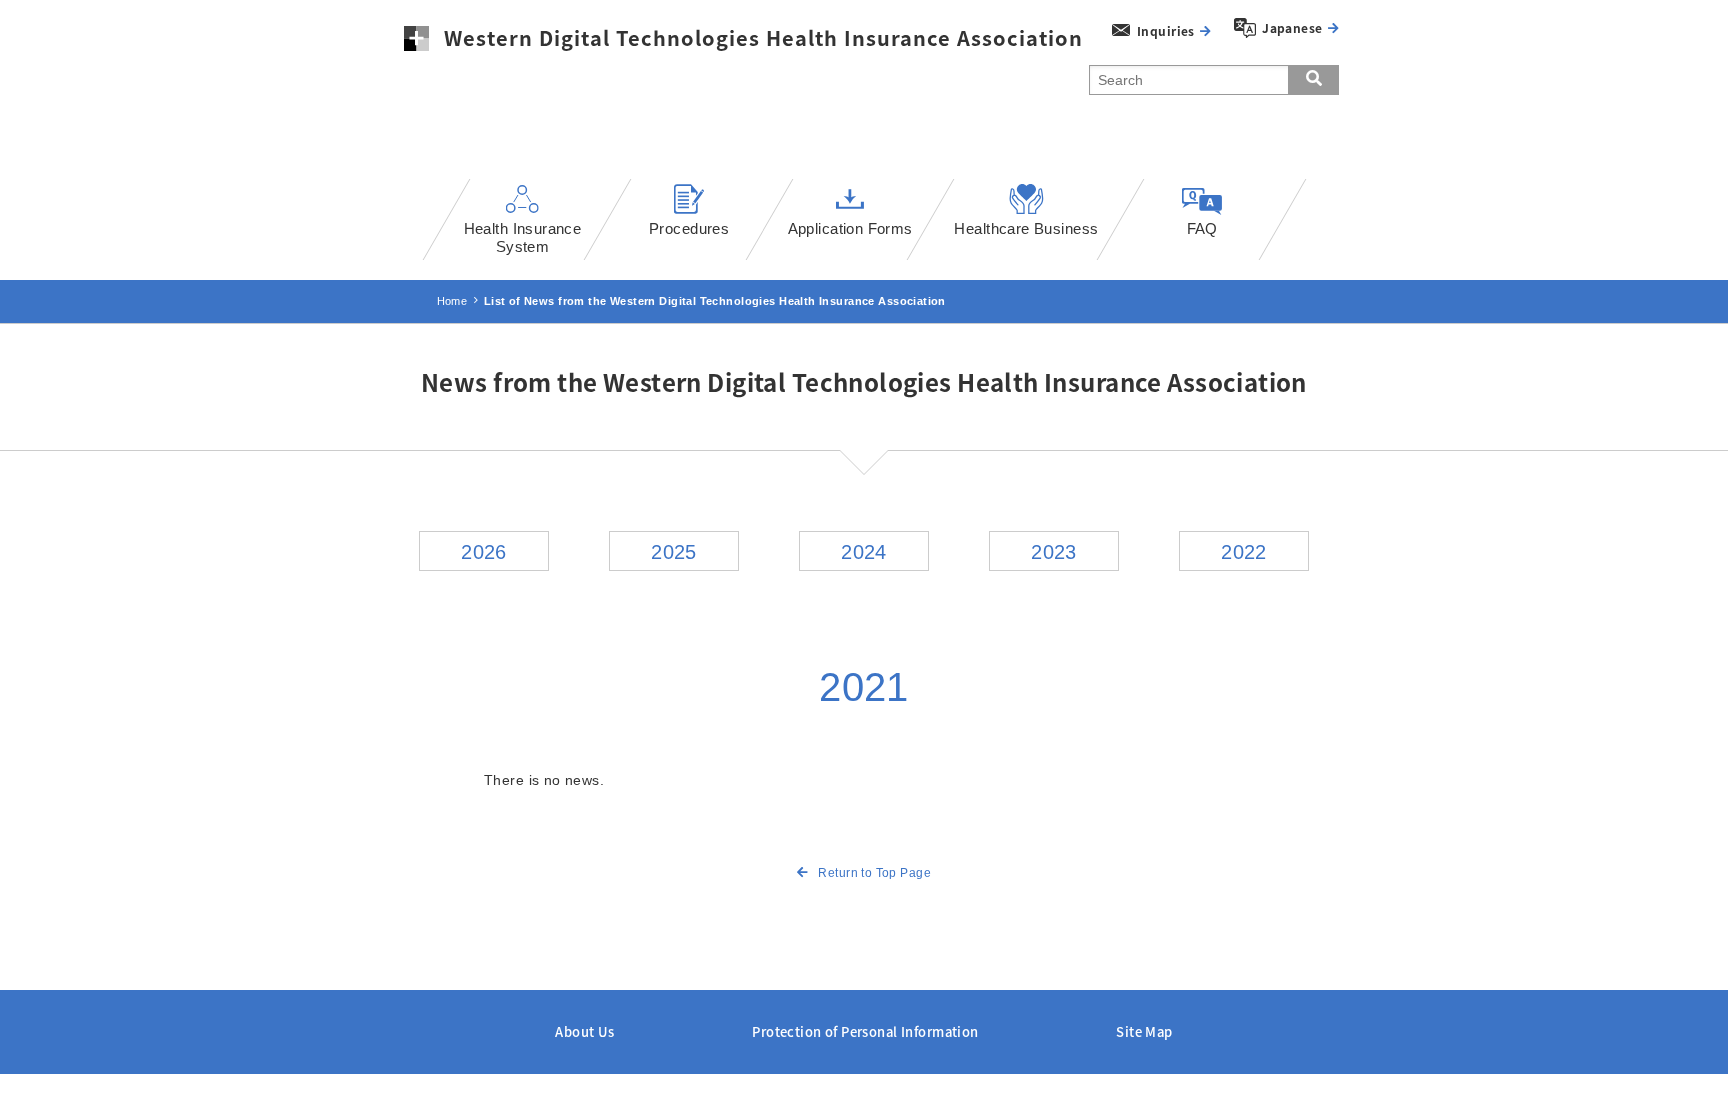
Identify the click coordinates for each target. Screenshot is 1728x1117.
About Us (584, 1031)
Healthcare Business (1026, 228)
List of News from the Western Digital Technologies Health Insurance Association (715, 301)
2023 (1054, 552)
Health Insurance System (523, 237)
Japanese (1292, 28)
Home (452, 301)
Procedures (689, 228)
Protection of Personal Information (865, 1031)
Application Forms (850, 228)
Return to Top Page (874, 873)
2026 (484, 552)
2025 (674, 552)
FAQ (1201, 228)
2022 (1244, 552)
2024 (864, 552)
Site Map (1144, 1031)
